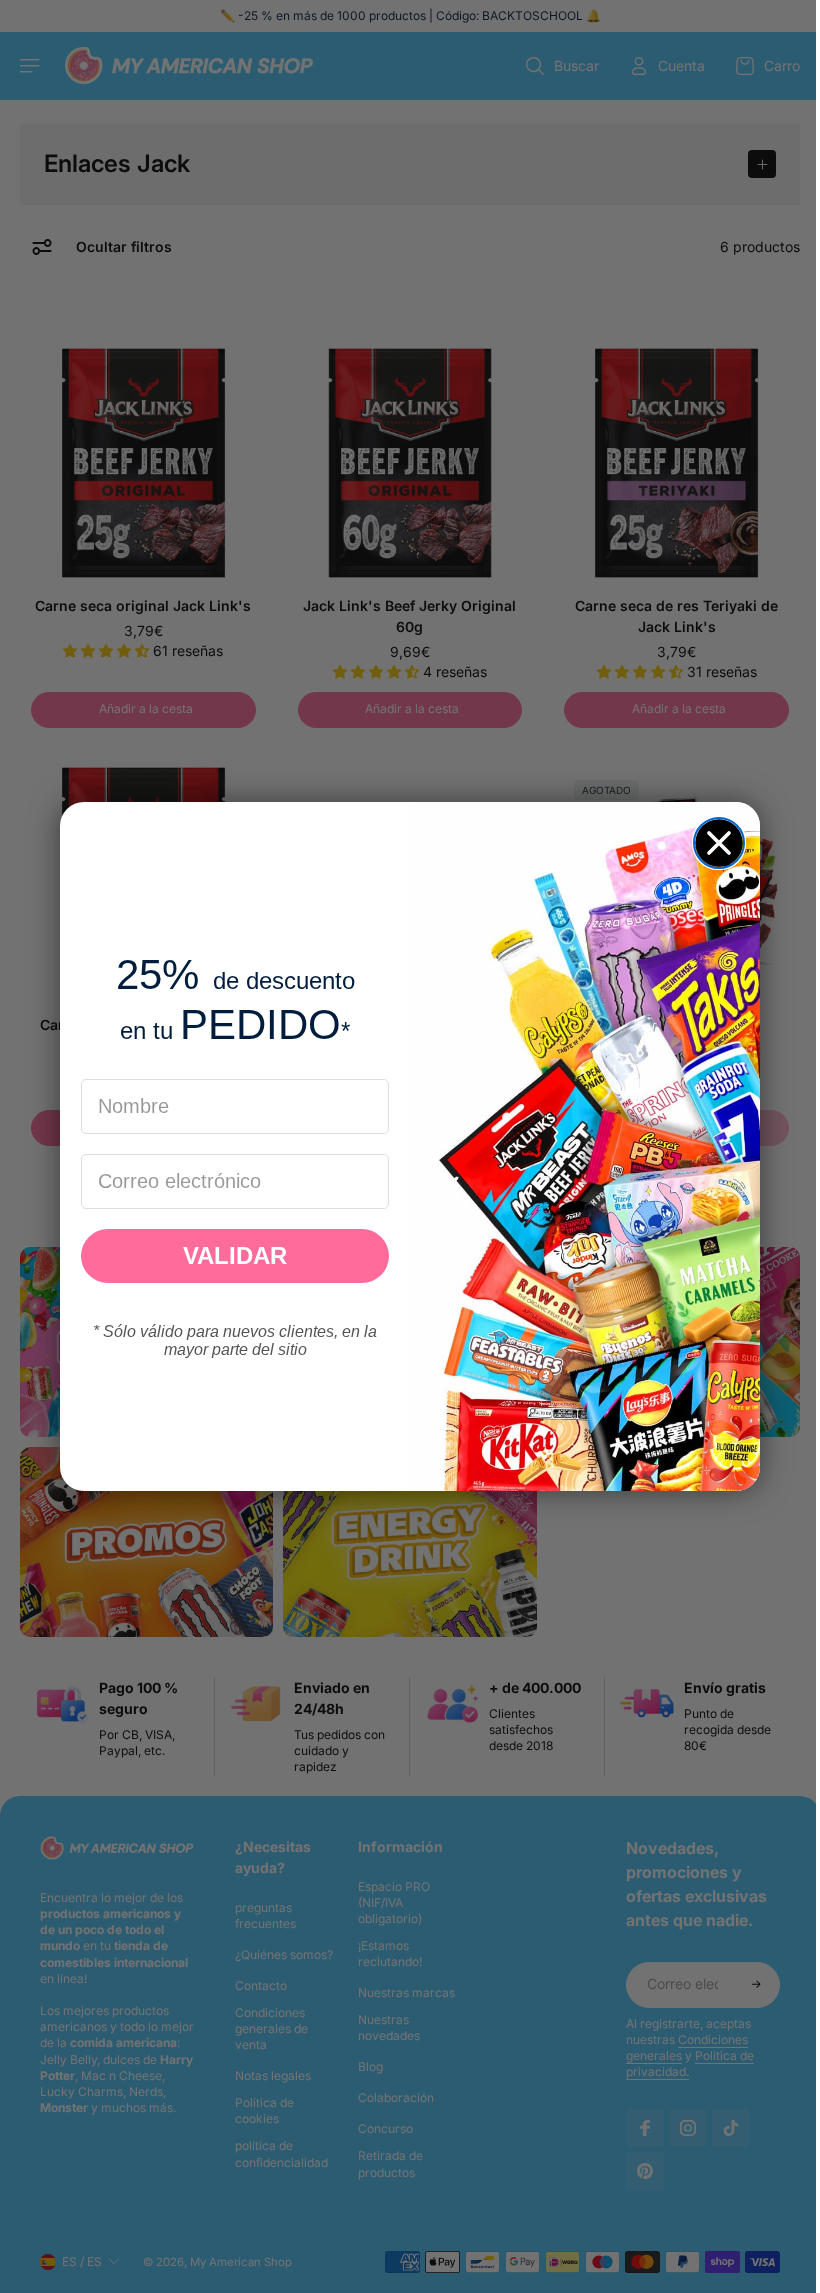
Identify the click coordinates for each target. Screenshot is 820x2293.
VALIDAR (230, 1255)
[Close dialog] (714, 843)
